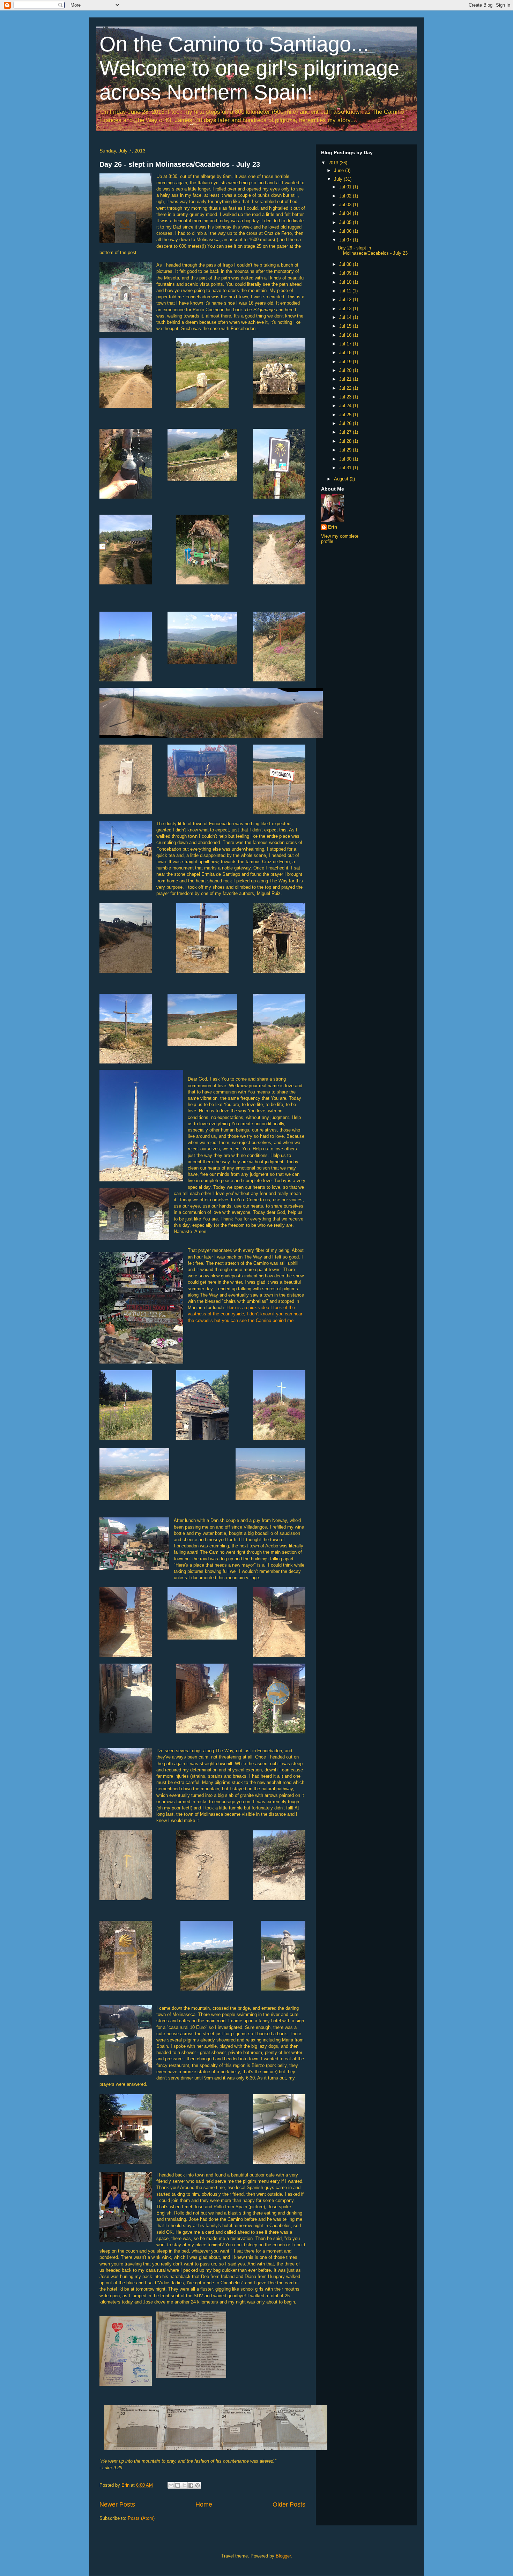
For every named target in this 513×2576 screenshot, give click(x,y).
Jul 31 (346, 468)
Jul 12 (346, 300)
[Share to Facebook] (191, 2485)
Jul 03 (346, 205)
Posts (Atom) (141, 2518)
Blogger (283, 2556)
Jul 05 (346, 222)
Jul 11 (346, 291)
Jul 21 (346, 379)
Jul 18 (346, 353)
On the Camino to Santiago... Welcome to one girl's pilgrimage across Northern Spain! (249, 68)
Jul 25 (346, 415)
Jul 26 (346, 423)
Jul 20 (346, 370)
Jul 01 (346, 187)
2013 (334, 163)
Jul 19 (346, 362)
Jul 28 (346, 441)
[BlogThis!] (178, 2485)
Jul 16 (346, 335)
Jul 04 (346, 213)
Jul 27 (346, 432)
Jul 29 (346, 450)
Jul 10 (346, 282)
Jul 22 (346, 388)
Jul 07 (346, 240)
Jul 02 (346, 196)
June (340, 170)
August (342, 479)
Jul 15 (346, 326)
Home (204, 2504)
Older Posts (289, 2504)
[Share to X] (184, 2485)
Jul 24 (346, 406)
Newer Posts (117, 2504)
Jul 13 (346, 309)
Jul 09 (346, 273)
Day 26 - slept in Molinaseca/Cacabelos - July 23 (180, 164)
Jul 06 (346, 231)
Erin (333, 527)
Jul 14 (346, 317)
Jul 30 (346, 459)
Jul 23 (346, 397)
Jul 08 (346, 264)
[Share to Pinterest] (198, 2485)
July (339, 179)
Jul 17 (346, 344)
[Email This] (171, 2485)
